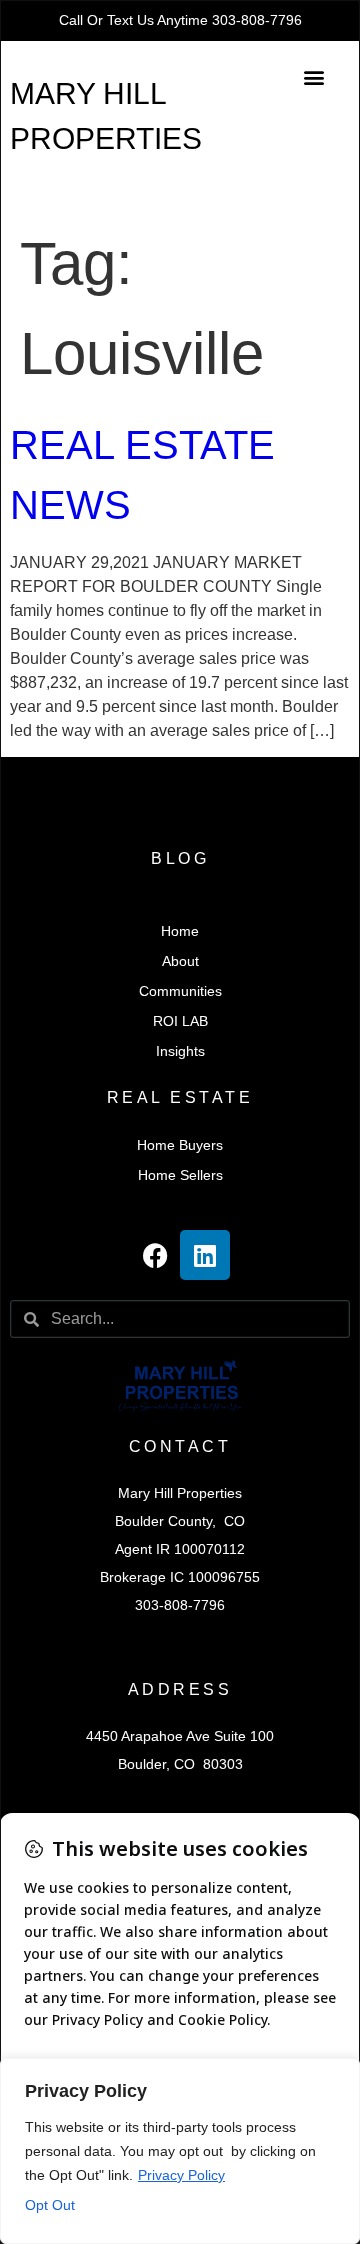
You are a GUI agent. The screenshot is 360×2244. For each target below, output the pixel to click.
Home (180, 931)
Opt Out (50, 2205)
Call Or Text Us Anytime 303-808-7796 (180, 20)
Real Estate (180, 1097)
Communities (180, 991)
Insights (180, 1051)
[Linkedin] (205, 1255)
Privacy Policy (181, 2175)
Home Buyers (180, 1145)
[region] (180, 2151)
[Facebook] (155, 1255)
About (180, 961)
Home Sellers (180, 1175)
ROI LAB (180, 1021)
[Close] (339, 2075)
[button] (313, 76)
